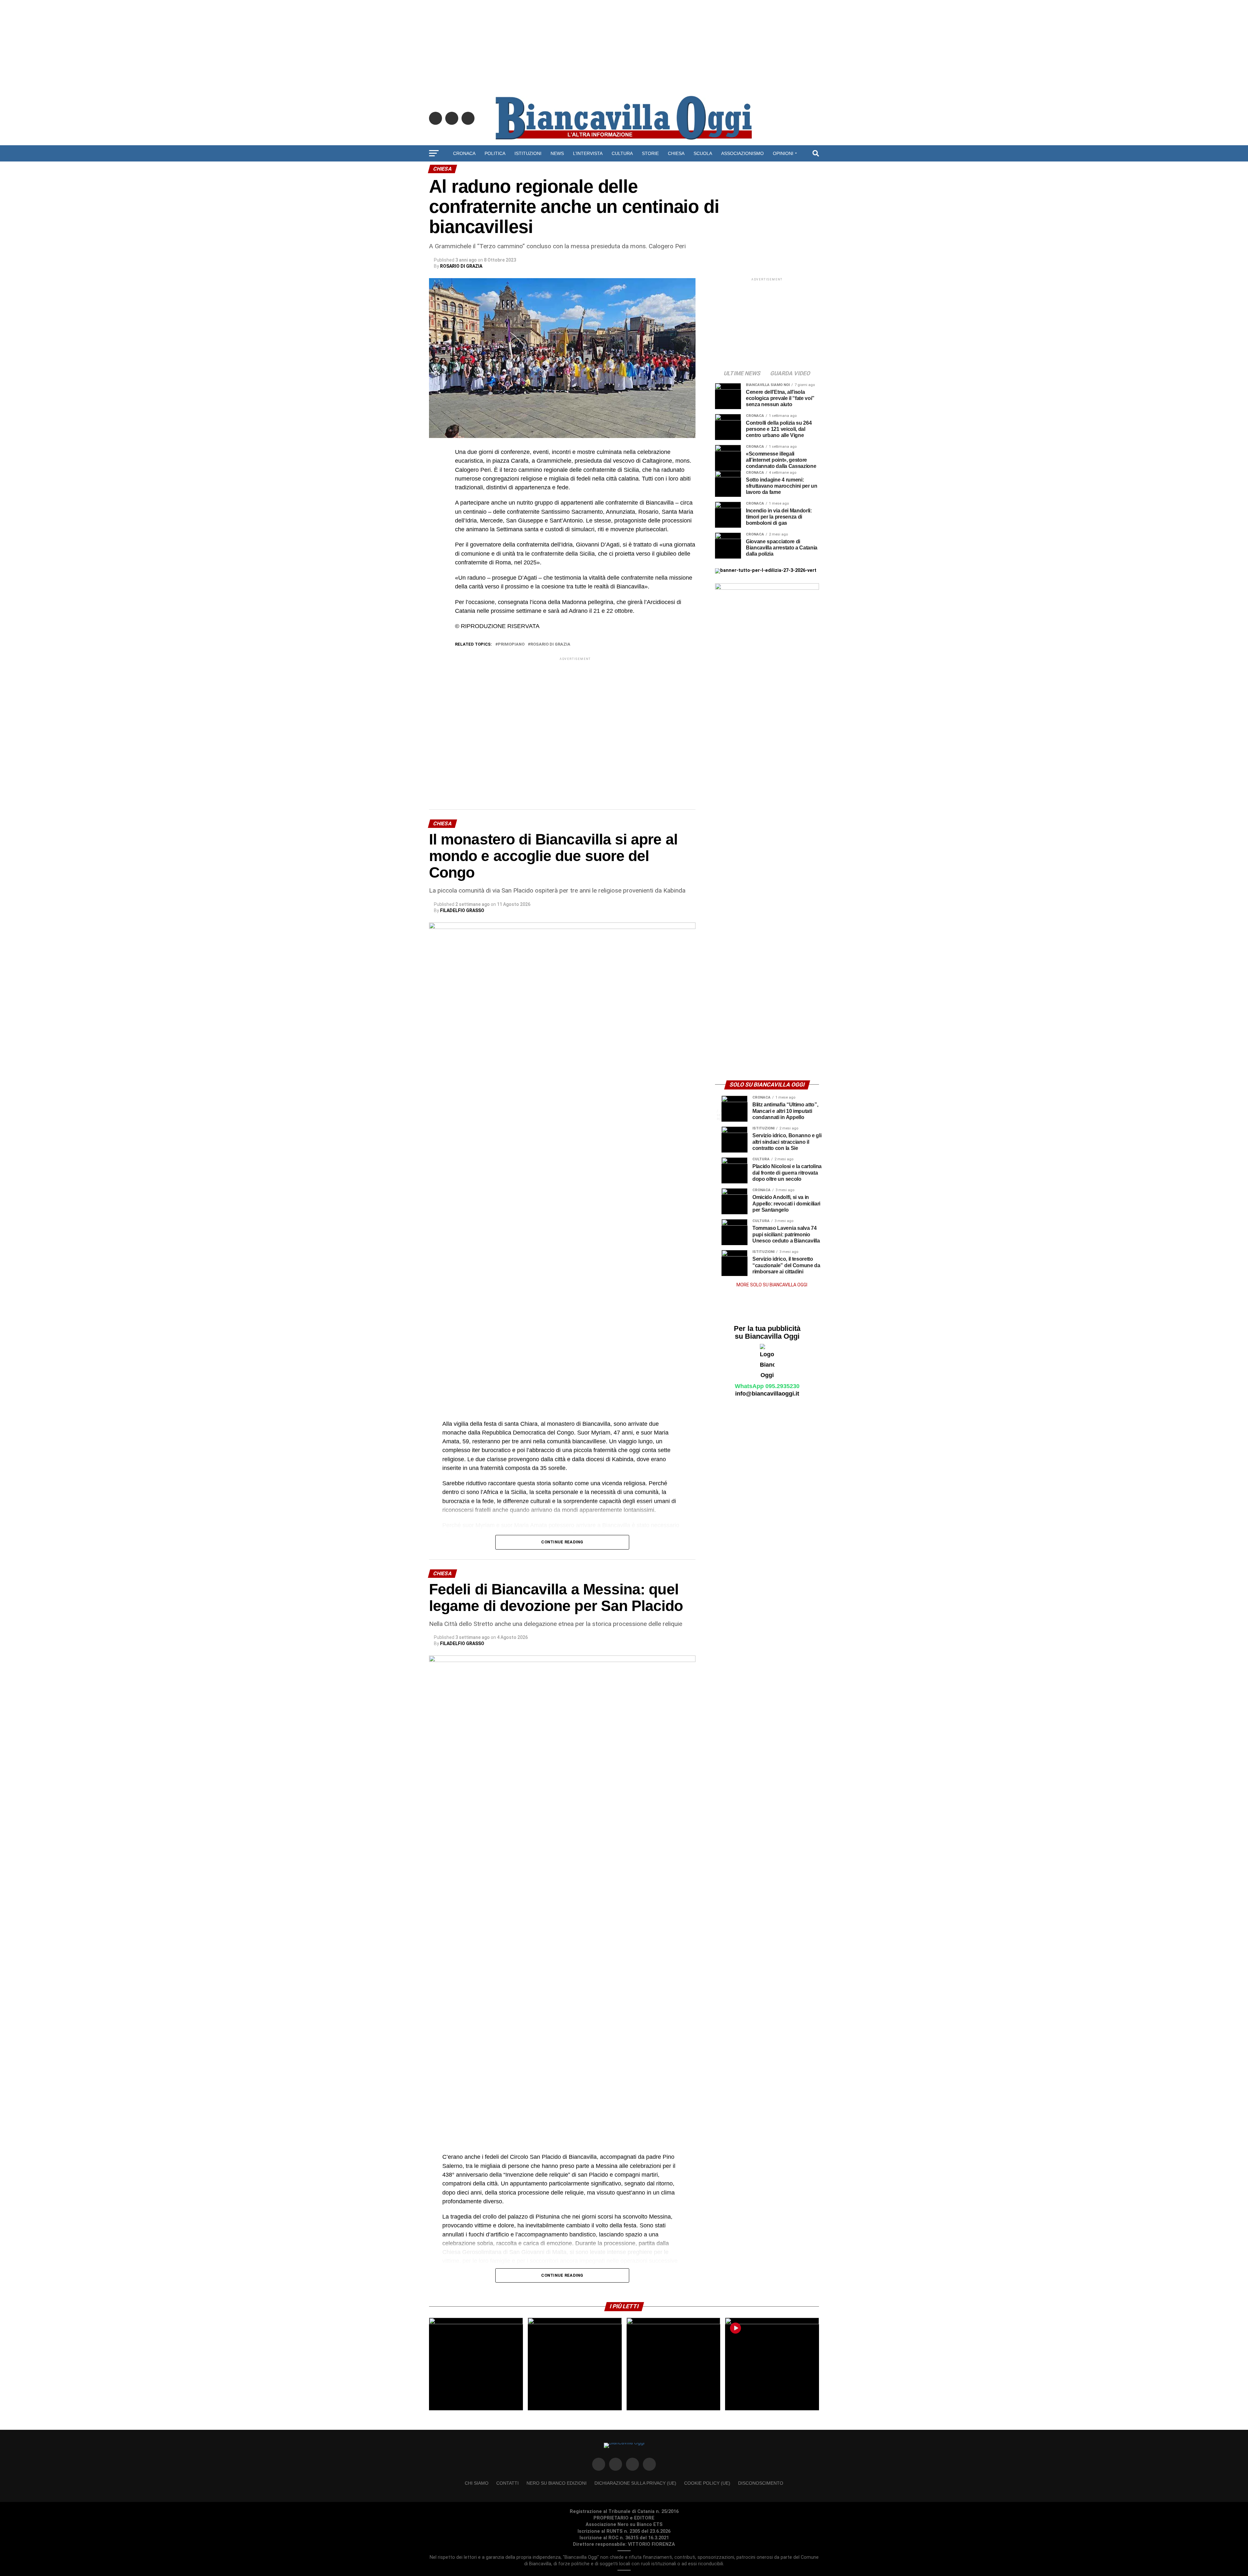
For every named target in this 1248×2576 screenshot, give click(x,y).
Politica (495, 153)
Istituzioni (528, 153)
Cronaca (464, 153)
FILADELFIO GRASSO (462, 910)
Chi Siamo (477, 2483)
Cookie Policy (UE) (707, 2483)
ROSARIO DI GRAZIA (461, 266)
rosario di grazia (550, 644)
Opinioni (783, 153)
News (557, 153)
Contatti (507, 2483)
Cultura (622, 153)
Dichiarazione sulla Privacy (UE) (635, 2483)
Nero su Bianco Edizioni (557, 2483)
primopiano (511, 644)
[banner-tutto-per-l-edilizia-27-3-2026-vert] (766, 570)
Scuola (703, 153)
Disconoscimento (761, 2483)
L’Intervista (588, 153)
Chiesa (676, 153)
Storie (650, 153)
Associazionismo (742, 153)
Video (624, 171)
